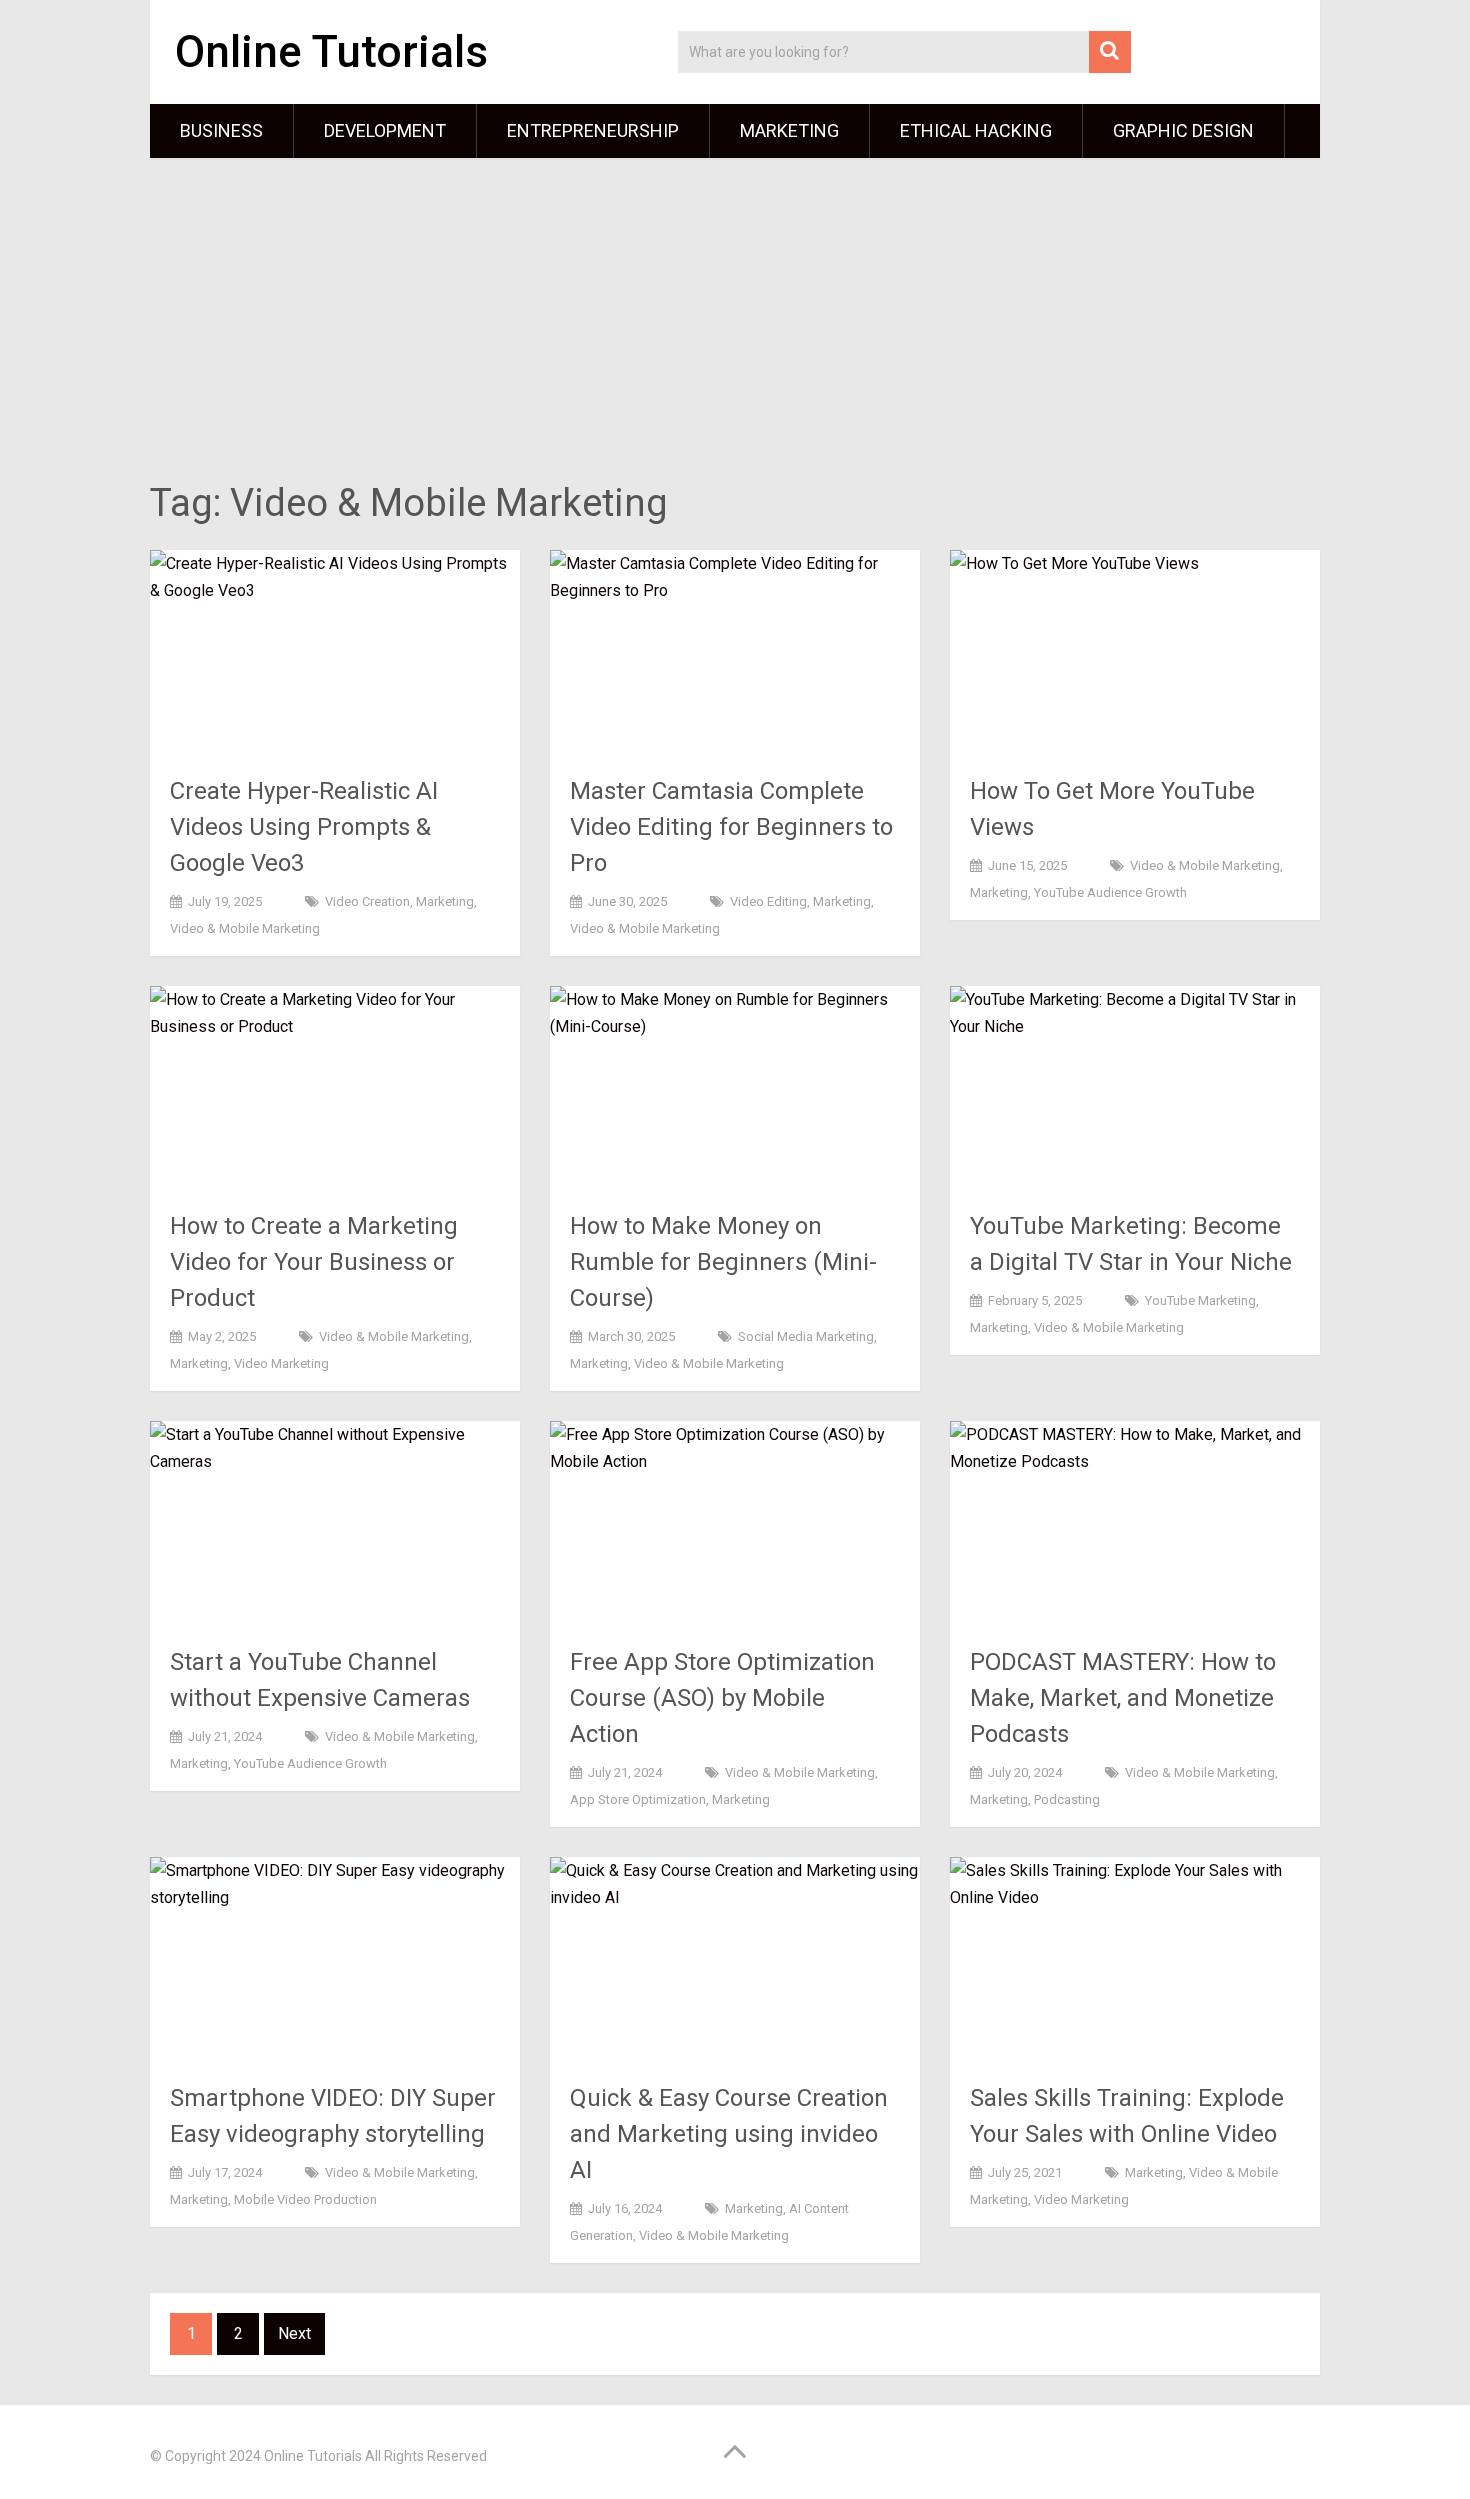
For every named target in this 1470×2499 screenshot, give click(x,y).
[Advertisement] (735, 323)
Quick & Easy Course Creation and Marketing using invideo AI (729, 2134)
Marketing (789, 130)
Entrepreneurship (593, 130)
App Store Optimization (638, 1799)
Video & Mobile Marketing (245, 928)
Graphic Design (1183, 130)
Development (385, 130)
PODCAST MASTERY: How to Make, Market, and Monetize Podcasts (1123, 1698)
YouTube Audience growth (1110, 892)
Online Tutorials (331, 52)
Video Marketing (281, 1363)
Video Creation (367, 901)
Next (294, 2333)
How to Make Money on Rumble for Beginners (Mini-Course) (723, 1262)
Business (221, 130)
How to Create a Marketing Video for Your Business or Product (314, 1262)
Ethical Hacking (976, 130)
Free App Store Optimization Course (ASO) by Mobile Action (722, 1698)
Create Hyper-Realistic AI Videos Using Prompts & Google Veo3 (304, 827)
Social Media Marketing (806, 1336)
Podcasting (1067, 1799)
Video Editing (768, 901)
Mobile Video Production (305, 2199)
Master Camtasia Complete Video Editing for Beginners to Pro (731, 827)
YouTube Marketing (1200, 1300)
